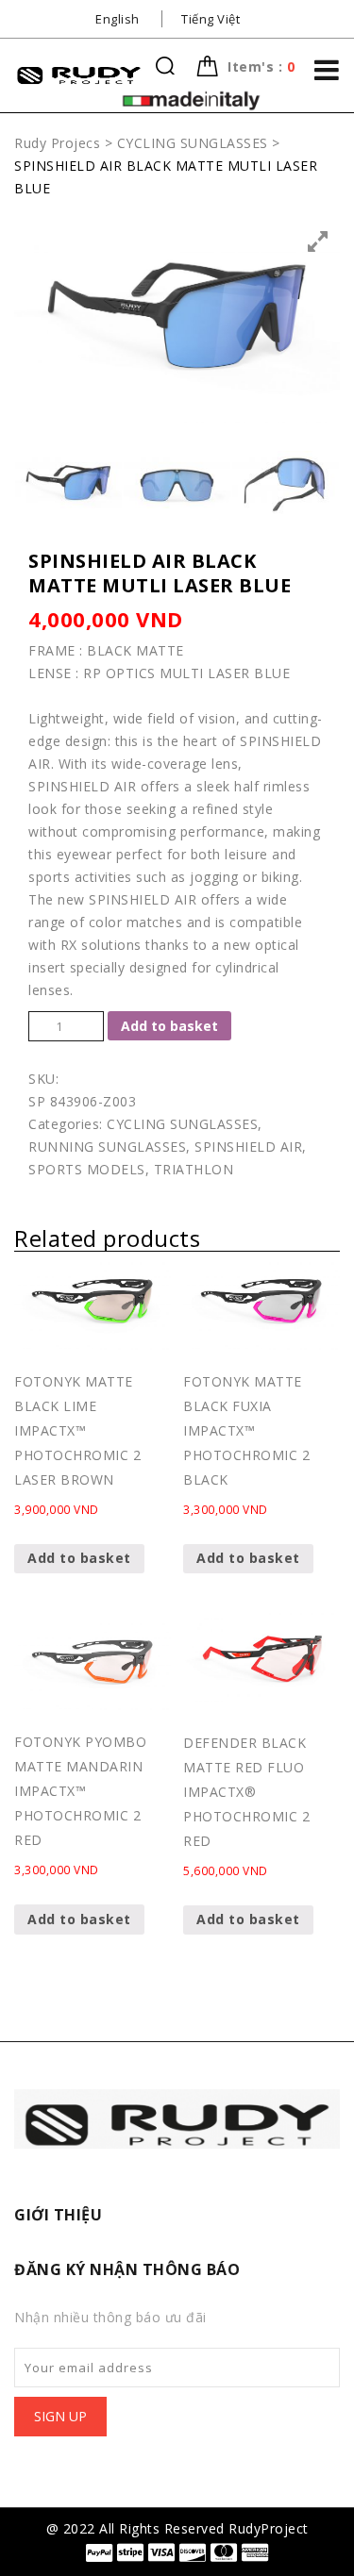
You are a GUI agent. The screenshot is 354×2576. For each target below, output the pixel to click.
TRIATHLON (194, 1169)
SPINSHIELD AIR (248, 1147)
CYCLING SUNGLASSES (182, 1124)
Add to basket (169, 1026)
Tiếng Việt (211, 19)
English (118, 19)
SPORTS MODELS (87, 1169)
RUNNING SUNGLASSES (107, 1147)
